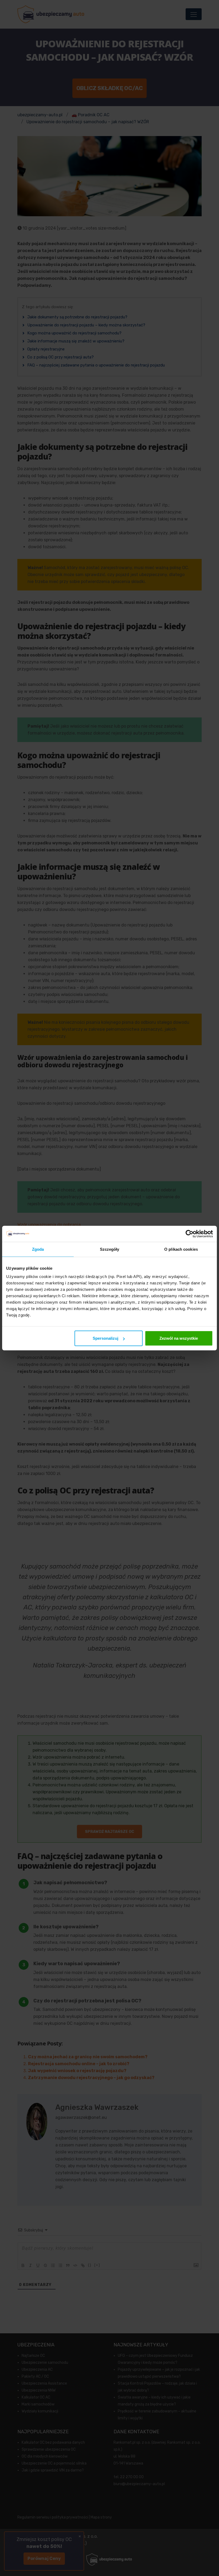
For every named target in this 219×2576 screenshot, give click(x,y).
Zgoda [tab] (38, 1249)
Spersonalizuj (105, 1338)
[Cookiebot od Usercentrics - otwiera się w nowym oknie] (189, 1234)
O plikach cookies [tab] (181, 1249)
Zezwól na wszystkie (179, 1338)
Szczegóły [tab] (110, 1249)
